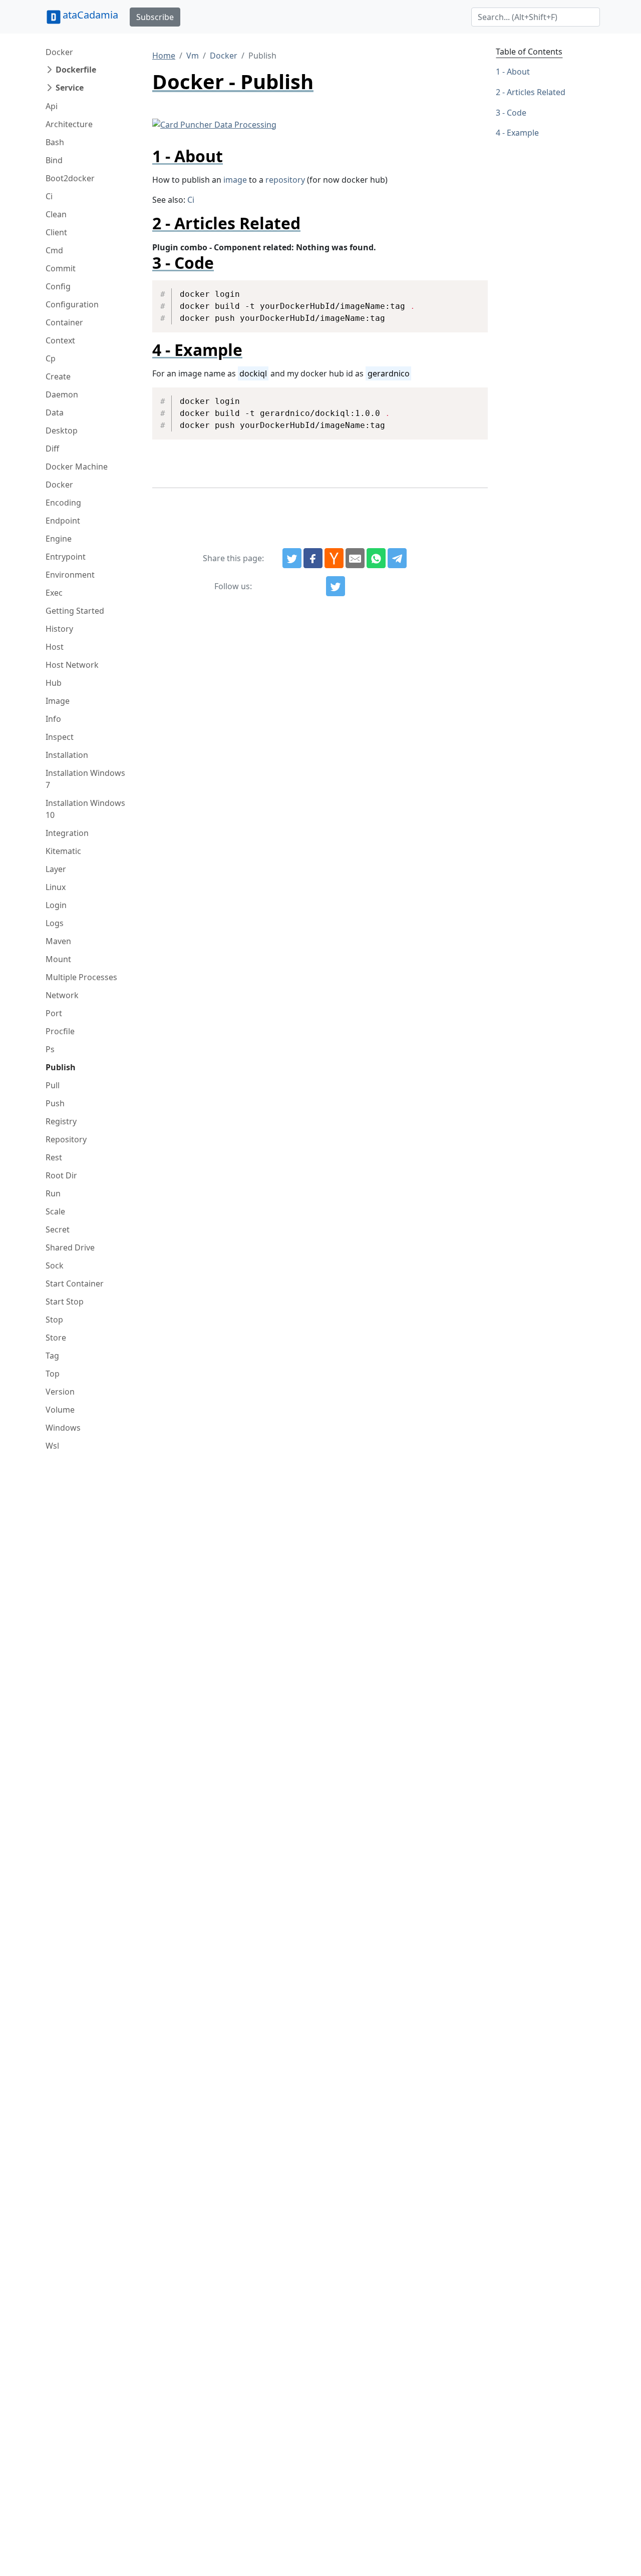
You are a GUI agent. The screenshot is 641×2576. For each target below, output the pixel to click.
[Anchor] (231, 156)
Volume (60, 1410)
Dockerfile (76, 70)
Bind (54, 160)
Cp (51, 358)
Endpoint (63, 521)
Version (60, 1392)
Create (58, 376)
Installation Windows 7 (85, 779)
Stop (54, 1320)
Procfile (60, 1031)
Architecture (69, 124)
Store (56, 1338)
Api (52, 106)
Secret (58, 1229)
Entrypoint (66, 557)
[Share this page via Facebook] (313, 558)
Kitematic (63, 851)
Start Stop (65, 1302)
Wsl (52, 1446)
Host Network (72, 665)
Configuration (72, 304)
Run (53, 1193)
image (235, 180)
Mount (58, 959)
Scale (55, 1211)
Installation (67, 755)
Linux (56, 887)
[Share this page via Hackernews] (334, 558)
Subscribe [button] (155, 17)
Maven (58, 941)
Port (54, 1013)
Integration (67, 833)
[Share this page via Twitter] (292, 558)
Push (55, 1103)
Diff (52, 449)
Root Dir (61, 1175)
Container (64, 322)
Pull (53, 1085)
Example (523, 133)
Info (53, 719)
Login (56, 905)
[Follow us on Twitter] (336, 586)
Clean (56, 214)
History (59, 629)
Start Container (75, 1283)
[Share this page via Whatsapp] (376, 558)
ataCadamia (90, 15)
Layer (56, 869)
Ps (50, 1049)
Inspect (60, 737)
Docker (59, 52)
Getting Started (75, 611)
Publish (61, 1067)
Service (70, 88)
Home (164, 56)
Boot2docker (70, 178)
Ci (49, 196)
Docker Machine (77, 467)
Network (62, 995)
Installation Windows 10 (85, 809)
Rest (54, 1157)
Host (55, 647)
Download (468, 289)
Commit (61, 268)
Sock (55, 1265)
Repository (66, 1139)
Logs (55, 923)
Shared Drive (70, 1247)
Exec (54, 593)
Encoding (63, 503)
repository (285, 180)
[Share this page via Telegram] (397, 558)
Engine (59, 539)
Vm (193, 56)
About (518, 72)
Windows (63, 1428)
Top (53, 1374)
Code (517, 113)
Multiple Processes (81, 977)
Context (60, 340)
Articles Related (536, 92)
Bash (55, 142)
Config (58, 286)
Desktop (62, 431)
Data (55, 412)
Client (56, 232)
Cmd (54, 250)
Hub (54, 683)
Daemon (62, 394)
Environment (70, 575)
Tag (52, 1356)
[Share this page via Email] (355, 558)
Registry (61, 1121)
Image (58, 701)
